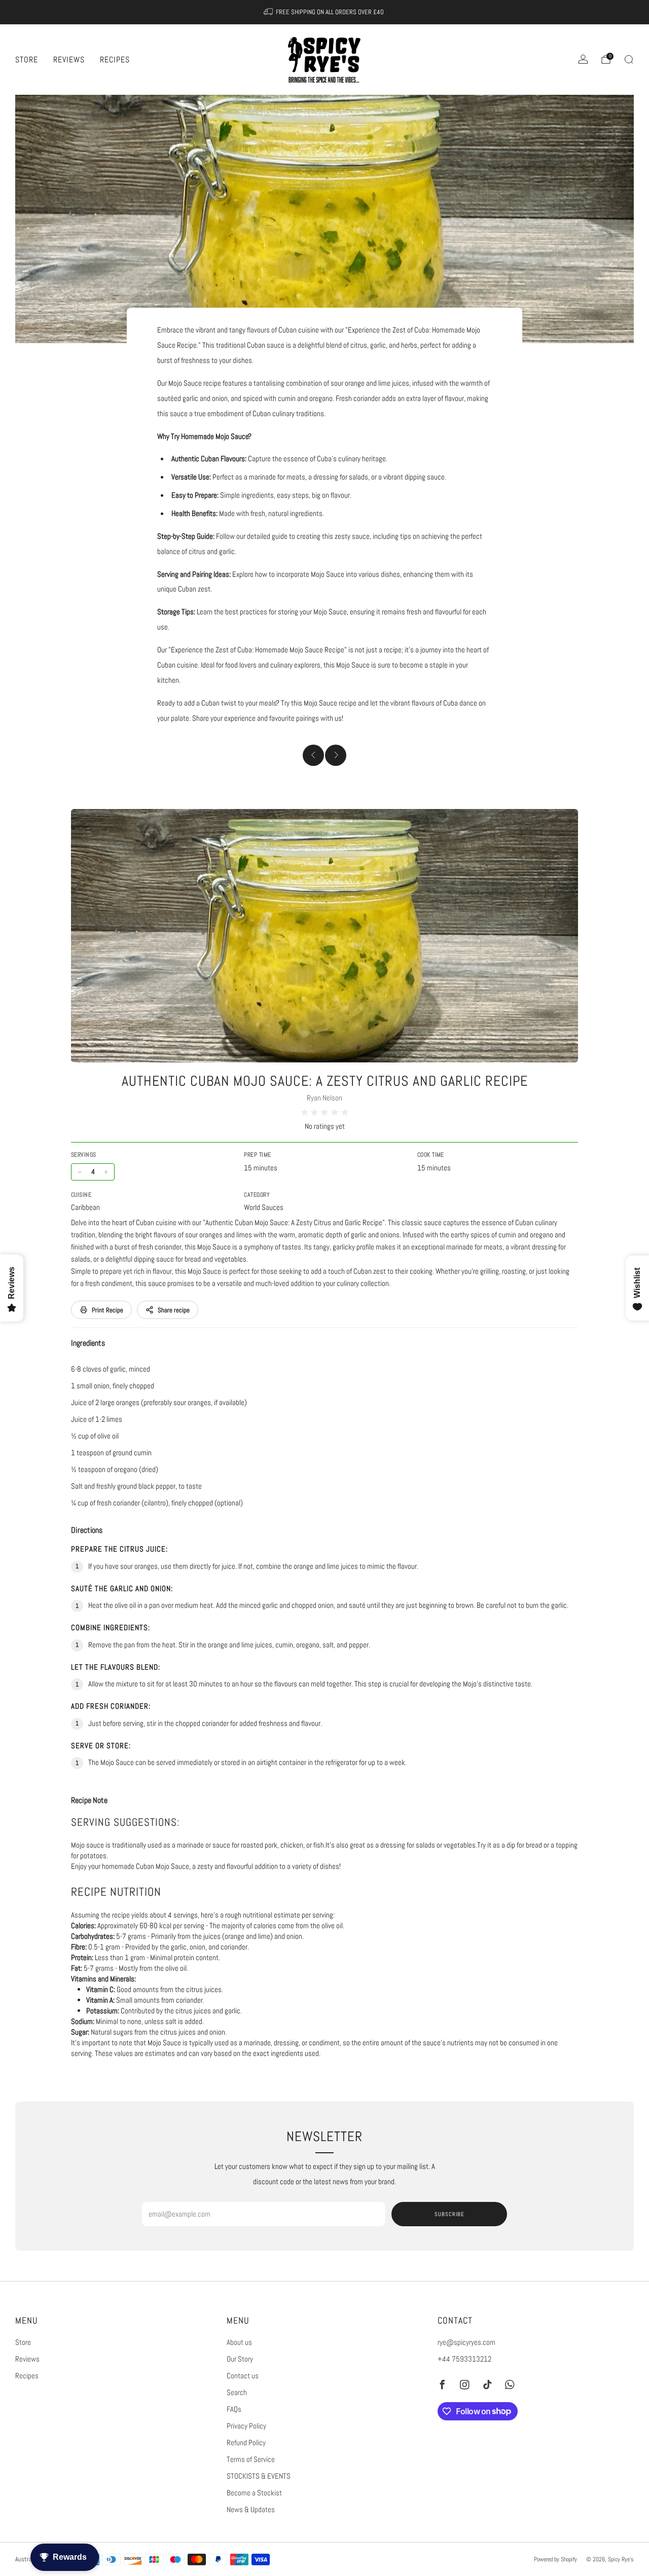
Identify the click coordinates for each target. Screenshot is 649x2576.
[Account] (583, 59)
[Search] (629, 59)
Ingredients (88, 1343)
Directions (87, 1530)
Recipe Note (89, 1800)
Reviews (69, 60)
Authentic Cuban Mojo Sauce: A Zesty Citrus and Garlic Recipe (325, 1081)
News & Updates (251, 2510)
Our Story (240, 2359)
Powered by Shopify (555, 2559)
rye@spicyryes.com (466, 2342)
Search (237, 2393)
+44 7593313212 (464, 2359)
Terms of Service (251, 2459)
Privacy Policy (246, 2426)
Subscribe (449, 2214)
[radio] (305, 1113)
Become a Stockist (254, 2493)
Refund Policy (246, 2443)
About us (239, 2342)
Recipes (115, 60)
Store (27, 60)
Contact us (243, 2376)
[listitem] (325, 12)
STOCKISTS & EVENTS (259, 2476)
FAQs (234, 2409)
